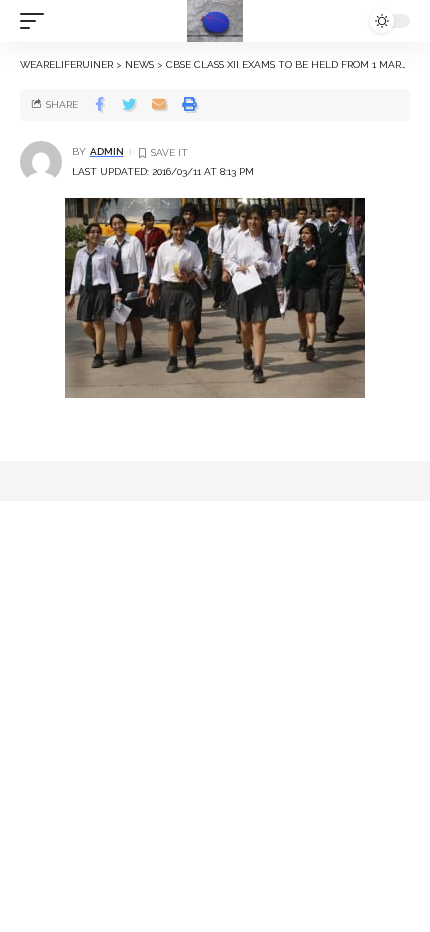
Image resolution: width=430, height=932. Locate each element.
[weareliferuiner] (215, 21)
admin (107, 151)
